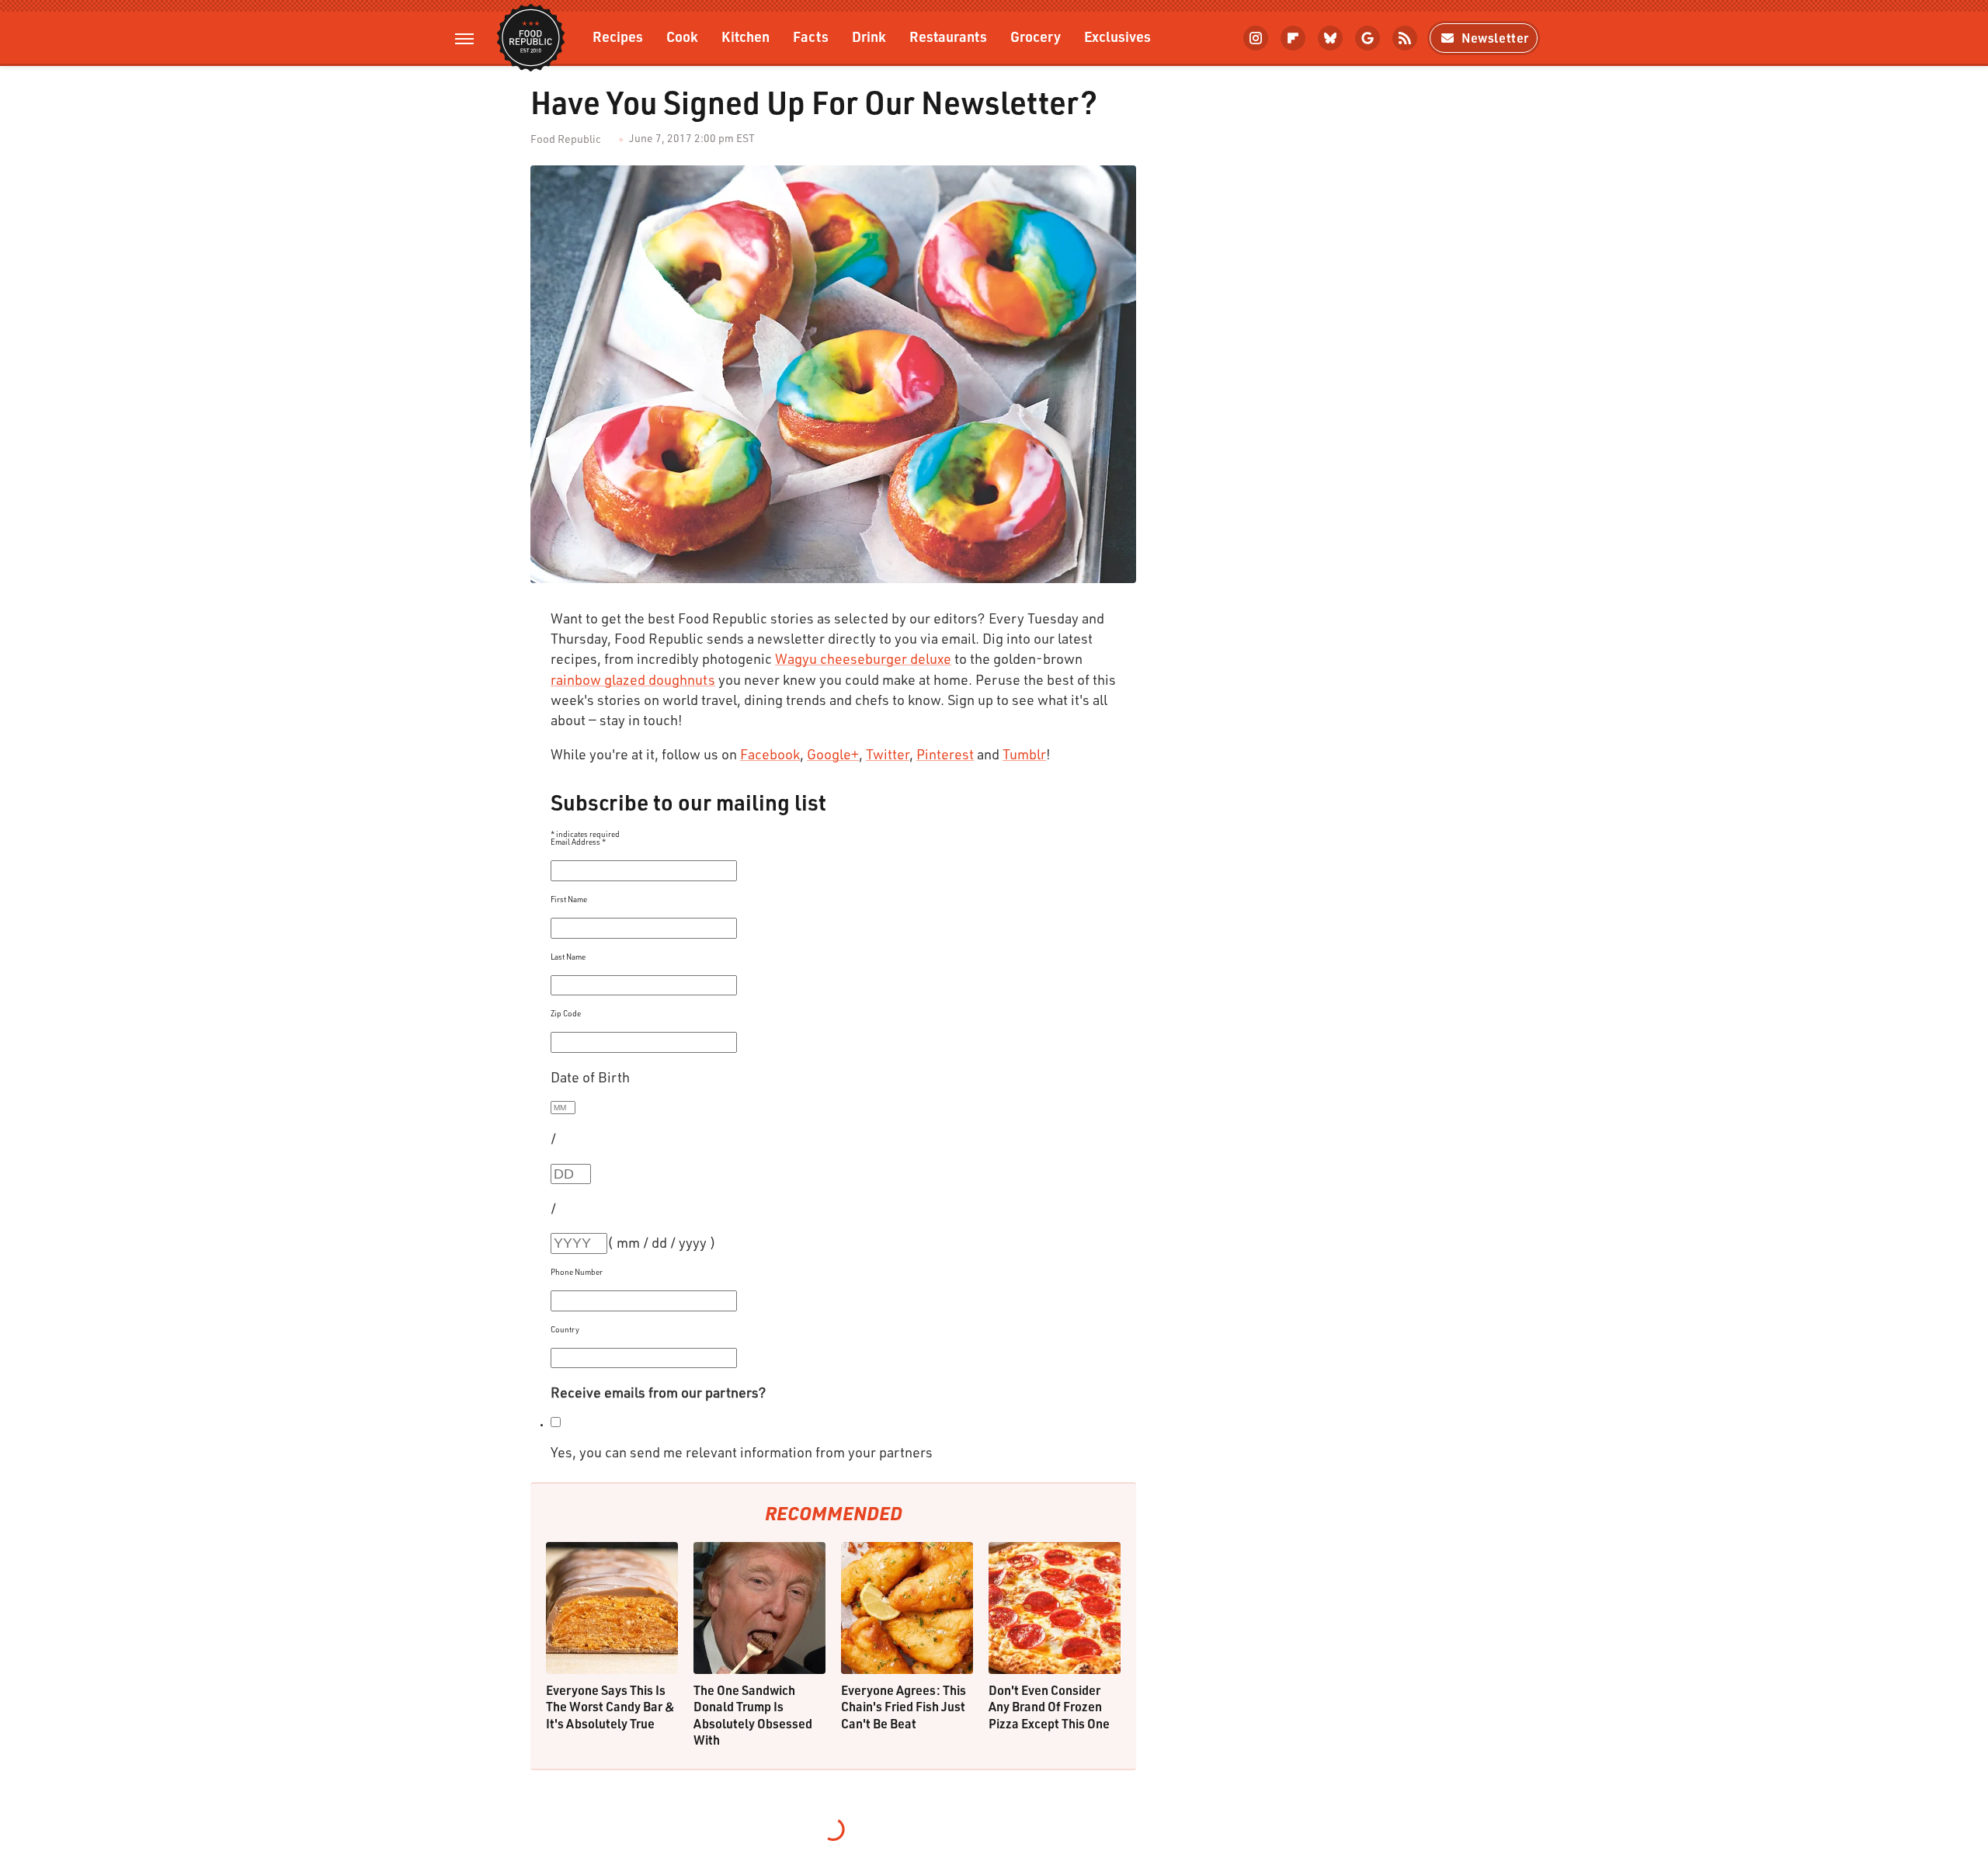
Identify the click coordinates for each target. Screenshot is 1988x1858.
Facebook (770, 754)
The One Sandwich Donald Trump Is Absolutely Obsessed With (753, 1715)
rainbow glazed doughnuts (633, 679)
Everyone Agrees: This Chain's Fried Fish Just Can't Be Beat (904, 1707)
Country (565, 1329)
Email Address (578, 842)
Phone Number (577, 1272)
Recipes (618, 36)
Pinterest (945, 754)
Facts (811, 36)
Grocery (1036, 36)
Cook (682, 36)
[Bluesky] (1330, 38)
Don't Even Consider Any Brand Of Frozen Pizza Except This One (1049, 1707)
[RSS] (1405, 38)
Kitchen (745, 36)
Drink (869, 36)
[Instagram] (1256, 38)
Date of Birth (590, 1077)
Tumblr (1024, 754)
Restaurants (948, 36)
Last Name (568, 957)
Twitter (888, 754)
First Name (569, 899)
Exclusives (1117, 36)
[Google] (1368, 38)
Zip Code (566, 1013)
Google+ (833, 754)
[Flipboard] (1293, 38)
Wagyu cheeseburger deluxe (863, 658)
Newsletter (1495, 38)
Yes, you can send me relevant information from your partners (742, 1452)
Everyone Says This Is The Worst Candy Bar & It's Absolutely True (610, 1707)
